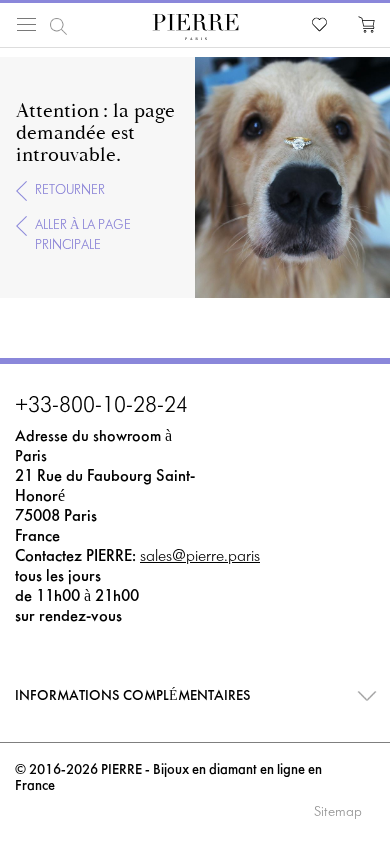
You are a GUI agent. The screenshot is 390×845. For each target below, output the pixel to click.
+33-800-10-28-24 (101, 407)
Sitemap (338, 812)
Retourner (70, 190)
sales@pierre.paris (200, 556)
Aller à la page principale (83, 235)
